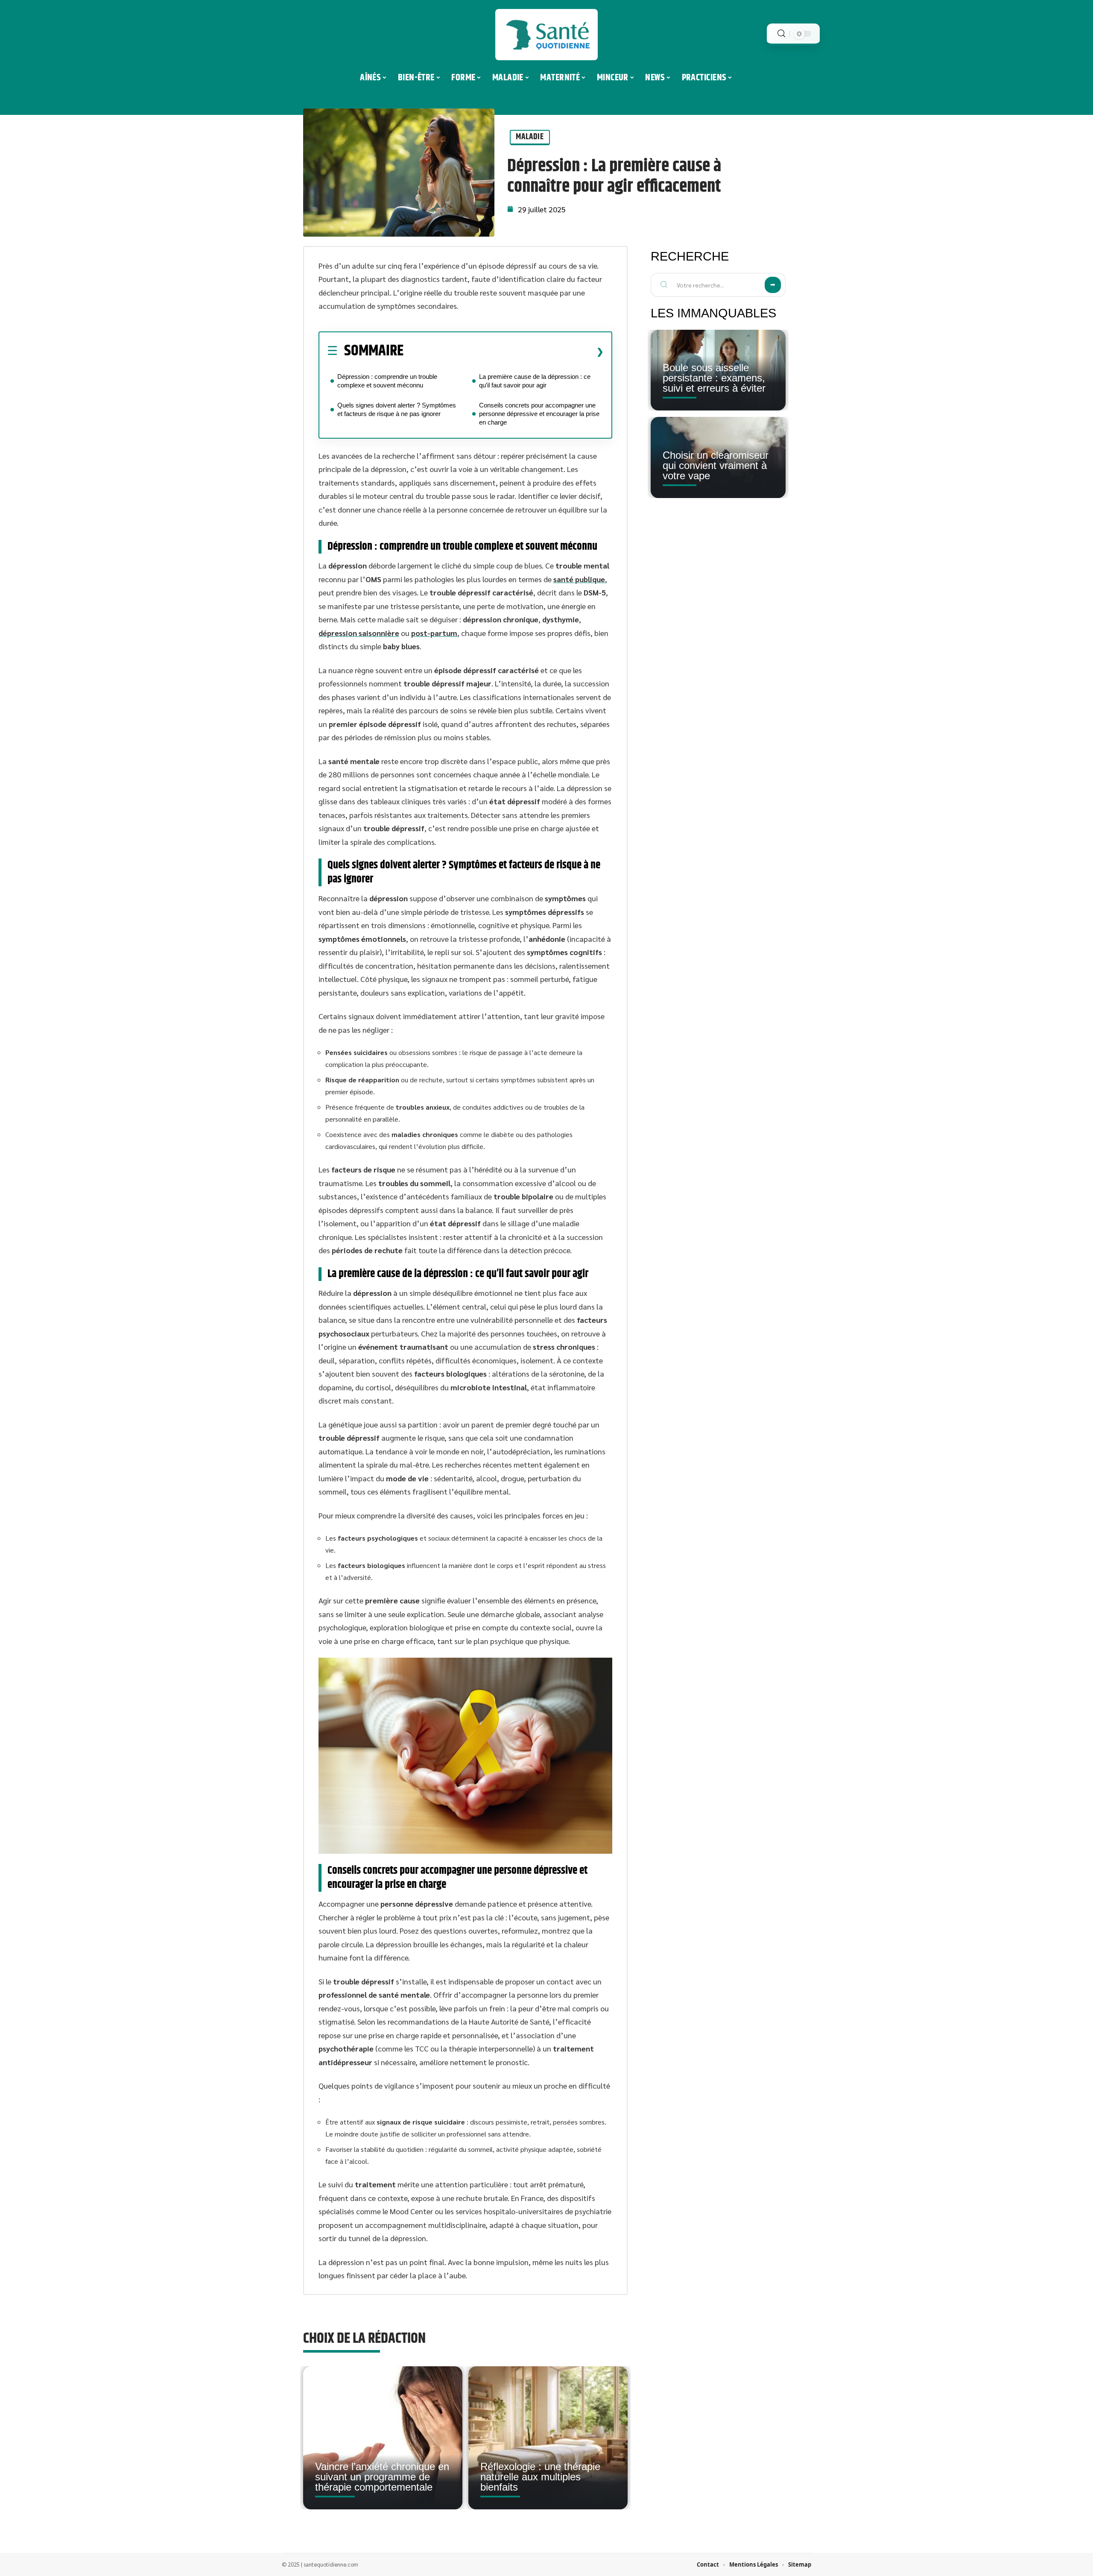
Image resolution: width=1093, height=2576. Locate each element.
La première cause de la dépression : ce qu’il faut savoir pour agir (535, 381)
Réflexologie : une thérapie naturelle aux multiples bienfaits (540, 2477)
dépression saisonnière (359, 633)
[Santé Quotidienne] (546, 35)
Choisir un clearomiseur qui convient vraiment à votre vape (716, 465)
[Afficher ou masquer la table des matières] (504, 352)
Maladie (530, 137)
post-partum (434, 633)
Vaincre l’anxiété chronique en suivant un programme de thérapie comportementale (382, 2477)
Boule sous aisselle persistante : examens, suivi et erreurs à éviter (714, 378)
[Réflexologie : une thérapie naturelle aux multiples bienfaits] (548, 2438)
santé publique (579, 579)
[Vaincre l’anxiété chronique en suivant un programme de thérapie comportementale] (383, 2438)
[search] (781, 34)
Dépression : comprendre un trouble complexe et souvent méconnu (387, 381)
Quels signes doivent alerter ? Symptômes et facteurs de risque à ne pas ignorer (397, 409)
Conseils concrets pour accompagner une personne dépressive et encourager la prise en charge (539, 414)
